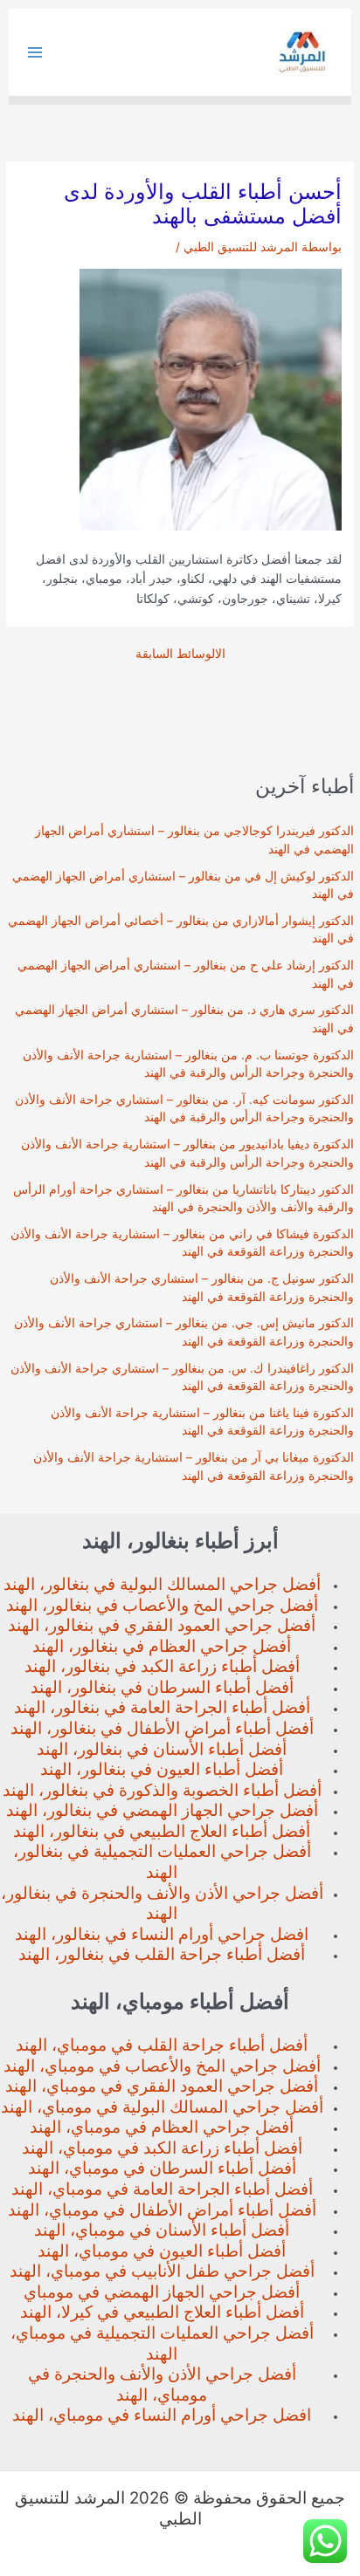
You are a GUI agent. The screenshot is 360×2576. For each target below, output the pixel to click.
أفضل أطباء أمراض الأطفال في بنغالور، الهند (162, 1728)
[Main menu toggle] (35, 53)
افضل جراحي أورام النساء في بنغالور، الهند (162, 1934)
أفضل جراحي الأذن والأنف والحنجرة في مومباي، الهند (162, 2384)
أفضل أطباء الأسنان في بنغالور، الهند (162, 1749)
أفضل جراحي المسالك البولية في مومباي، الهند (162, 2107)
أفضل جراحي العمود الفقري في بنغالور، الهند (162, 1625)
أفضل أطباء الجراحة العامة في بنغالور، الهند (162, 1707)
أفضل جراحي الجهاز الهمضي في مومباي (162, 2292)
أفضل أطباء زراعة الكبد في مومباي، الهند (162, 2148)
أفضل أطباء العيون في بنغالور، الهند (162, 1769)
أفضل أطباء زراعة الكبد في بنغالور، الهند (162, 1666)
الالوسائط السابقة (180, 654)
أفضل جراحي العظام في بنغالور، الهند (162, 1646)
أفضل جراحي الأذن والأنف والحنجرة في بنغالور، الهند (162, 1904)
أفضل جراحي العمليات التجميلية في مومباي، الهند (162, 2343)
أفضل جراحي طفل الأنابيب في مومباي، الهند (162, 2271)
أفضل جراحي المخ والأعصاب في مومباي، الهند (162, 2066)
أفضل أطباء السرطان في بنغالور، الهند (162, 1687)
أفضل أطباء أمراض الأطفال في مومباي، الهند (162, 2210)
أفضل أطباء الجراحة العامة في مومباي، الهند (162, 2189)
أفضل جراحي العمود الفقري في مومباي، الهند (162, 2086)
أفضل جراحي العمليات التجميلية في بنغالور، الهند (162, 1862)
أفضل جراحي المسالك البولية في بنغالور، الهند (162, 1584)
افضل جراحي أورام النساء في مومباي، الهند (162, 2415)
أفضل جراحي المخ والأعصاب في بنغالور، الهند (162, 1605)
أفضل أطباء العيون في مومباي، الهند (162, 2251)
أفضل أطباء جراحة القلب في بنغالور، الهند (162, 1954)
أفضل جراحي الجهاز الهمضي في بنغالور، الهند (162, 1810)
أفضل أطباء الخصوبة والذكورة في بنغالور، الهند (162, 1790)
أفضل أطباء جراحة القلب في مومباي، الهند (162, 2045)
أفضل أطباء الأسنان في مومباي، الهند (162, 2230)
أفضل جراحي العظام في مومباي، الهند (162, 2127)
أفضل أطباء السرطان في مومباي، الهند (162, 2168)
